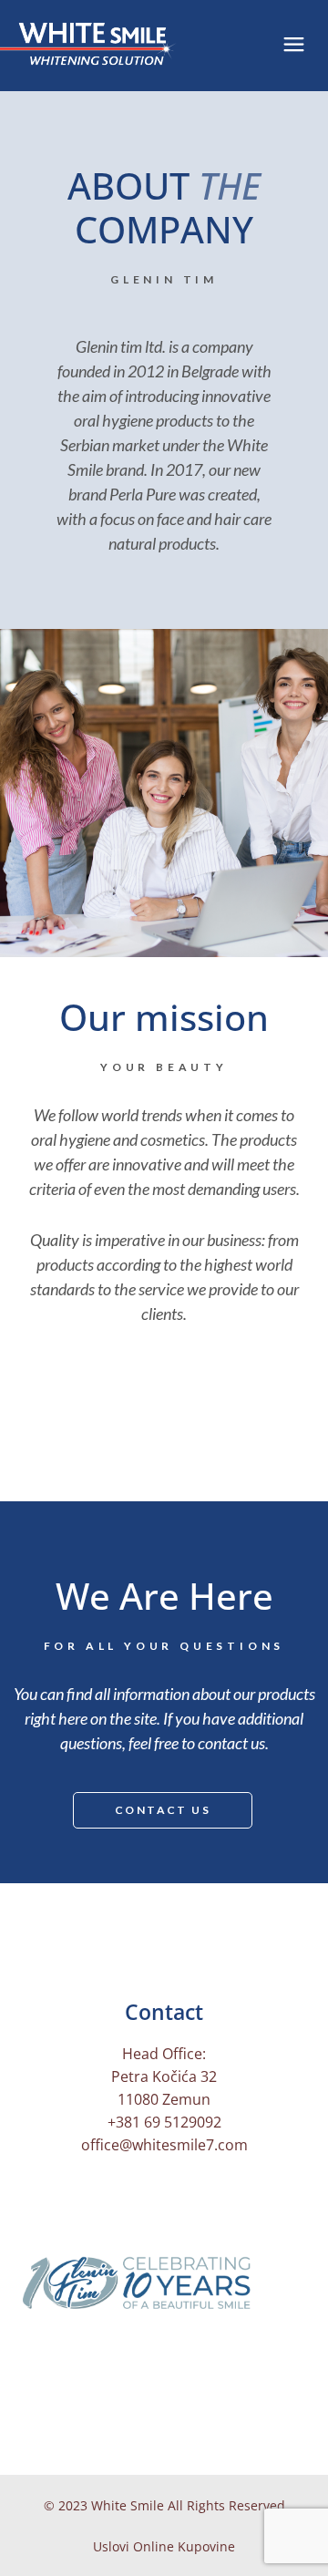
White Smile (128, 2505)
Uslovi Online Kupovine (164, 2546)
